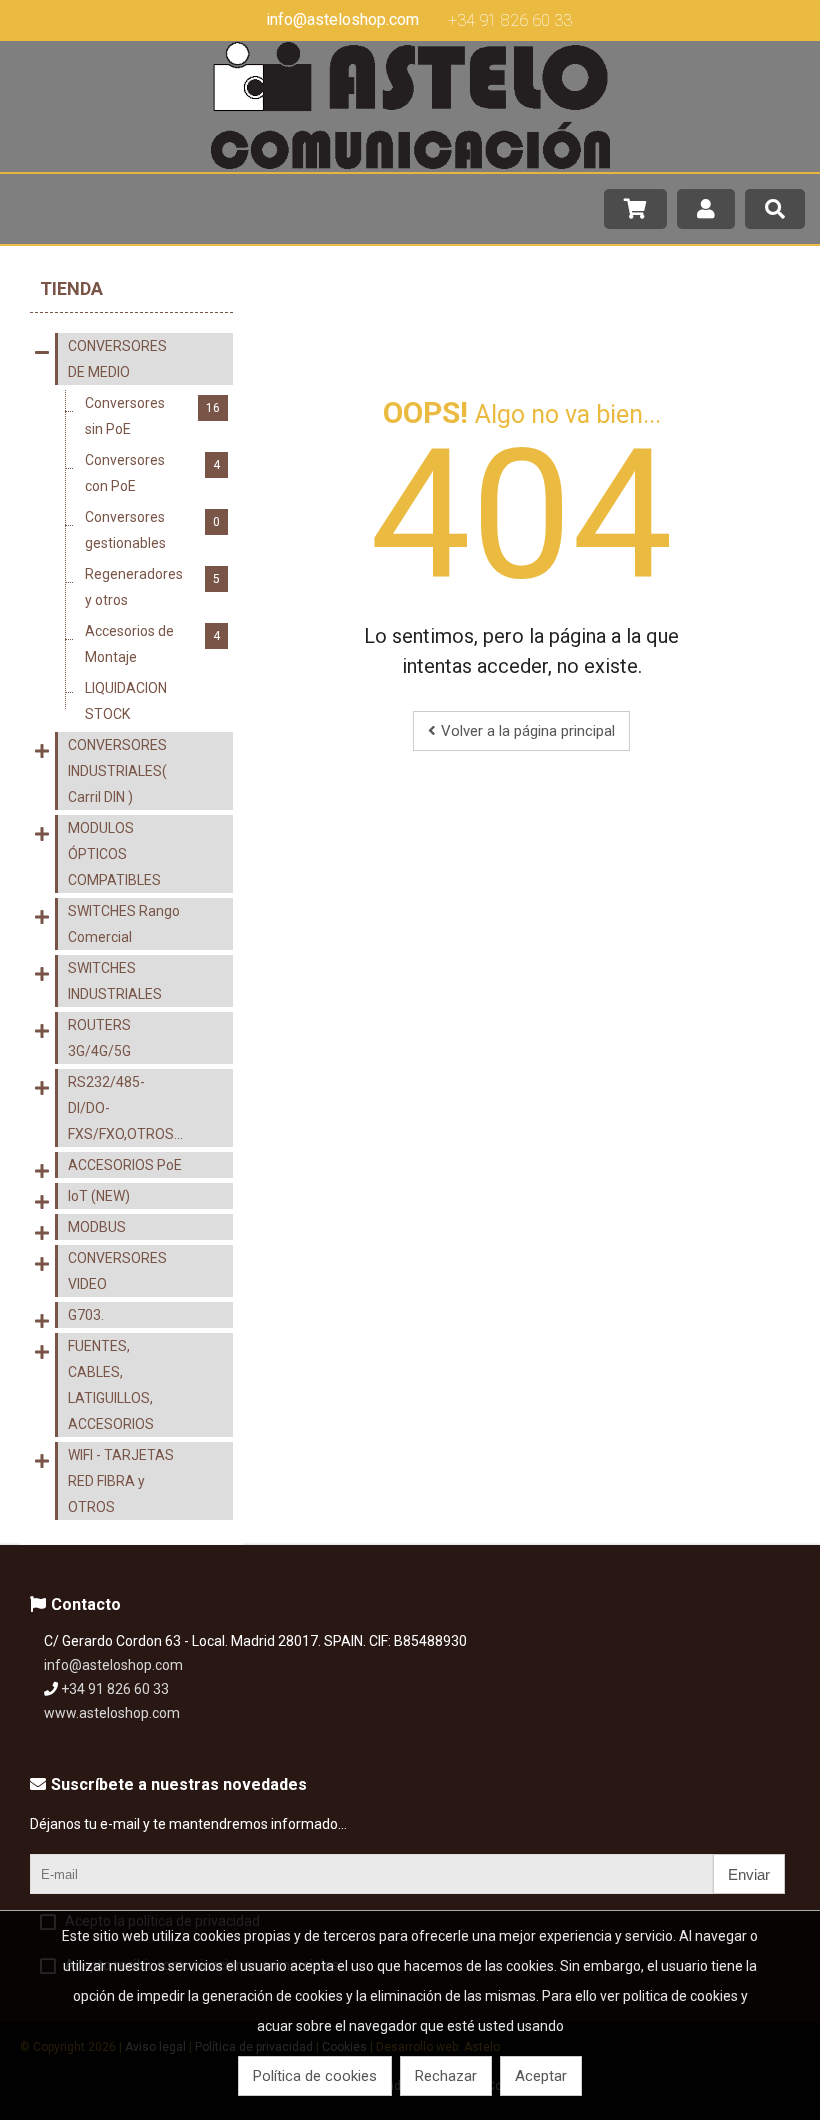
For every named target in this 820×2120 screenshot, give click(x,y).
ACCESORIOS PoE (125, 1165)
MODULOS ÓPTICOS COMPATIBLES (114, 854)
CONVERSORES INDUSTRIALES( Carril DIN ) (117, 771)
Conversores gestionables (152, 530)
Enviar (749, 1874)
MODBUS (97, 1227)
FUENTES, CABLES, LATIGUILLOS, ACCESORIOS (111, 1385)
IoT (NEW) (99, 1196)
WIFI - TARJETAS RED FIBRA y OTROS (121, 1481)
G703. (86, 1315)
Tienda (71, 288)
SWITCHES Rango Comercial (124, 924)
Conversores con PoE (152, 473)
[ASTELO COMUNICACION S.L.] (410, 164)
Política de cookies (315, 2076)
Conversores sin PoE (152, 416)
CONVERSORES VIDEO (117, 1271)
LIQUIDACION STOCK (152, 701)
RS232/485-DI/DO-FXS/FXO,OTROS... (125, 1108)
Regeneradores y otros (152, 587)
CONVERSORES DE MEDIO (117, 359)
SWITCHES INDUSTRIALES (115, 981)
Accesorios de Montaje (152, 644)
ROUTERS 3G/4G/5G (99, 1038)
